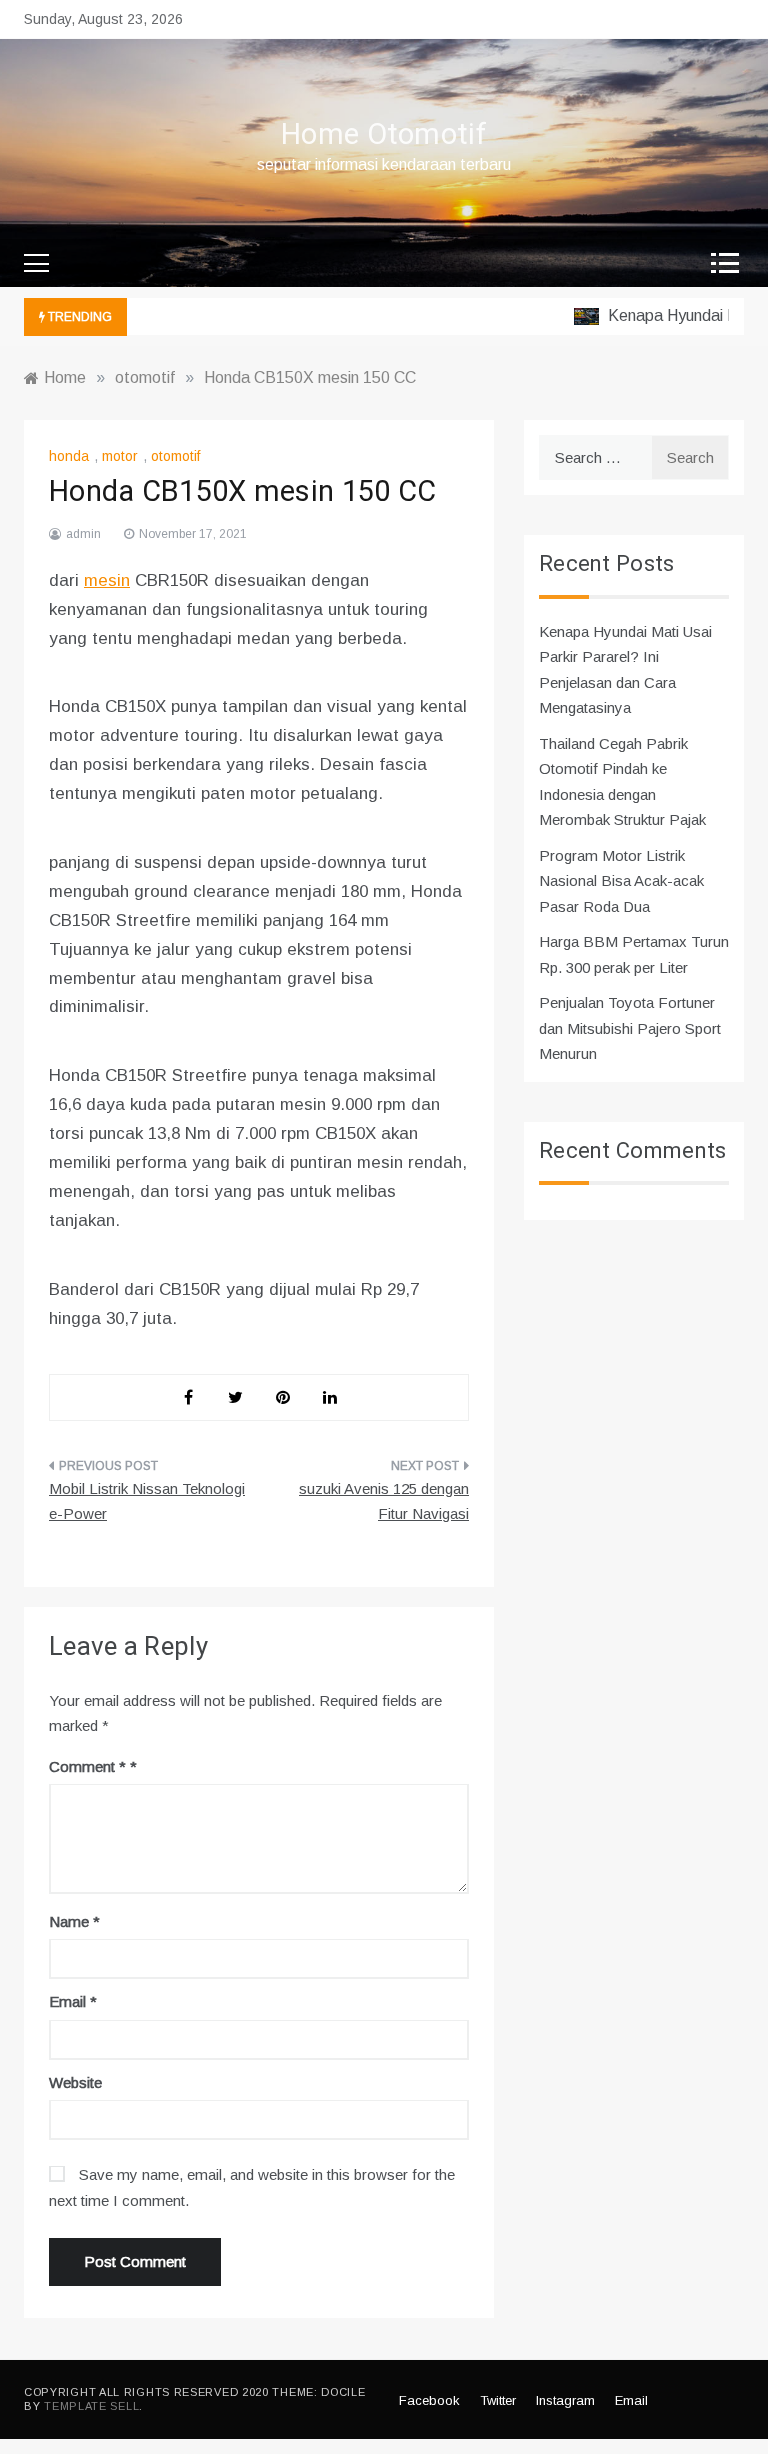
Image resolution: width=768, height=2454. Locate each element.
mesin (107, 580)
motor (120, 456)
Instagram (565, 2400)
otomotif (175, 456)
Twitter (498, 2400)
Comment (87, 1766)
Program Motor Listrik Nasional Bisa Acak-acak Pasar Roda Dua (621, 881)
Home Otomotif (384, 135)
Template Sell (91, 2406)
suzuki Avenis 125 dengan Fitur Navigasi (384, 1501)
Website (75, 2082)
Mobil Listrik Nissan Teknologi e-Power (147, 1501)
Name (74, 1921)
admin (83, 534)
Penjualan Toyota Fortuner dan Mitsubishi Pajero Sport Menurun (630, 1028)
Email (73, 2001)
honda (69, 456)
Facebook (429, 2400)
